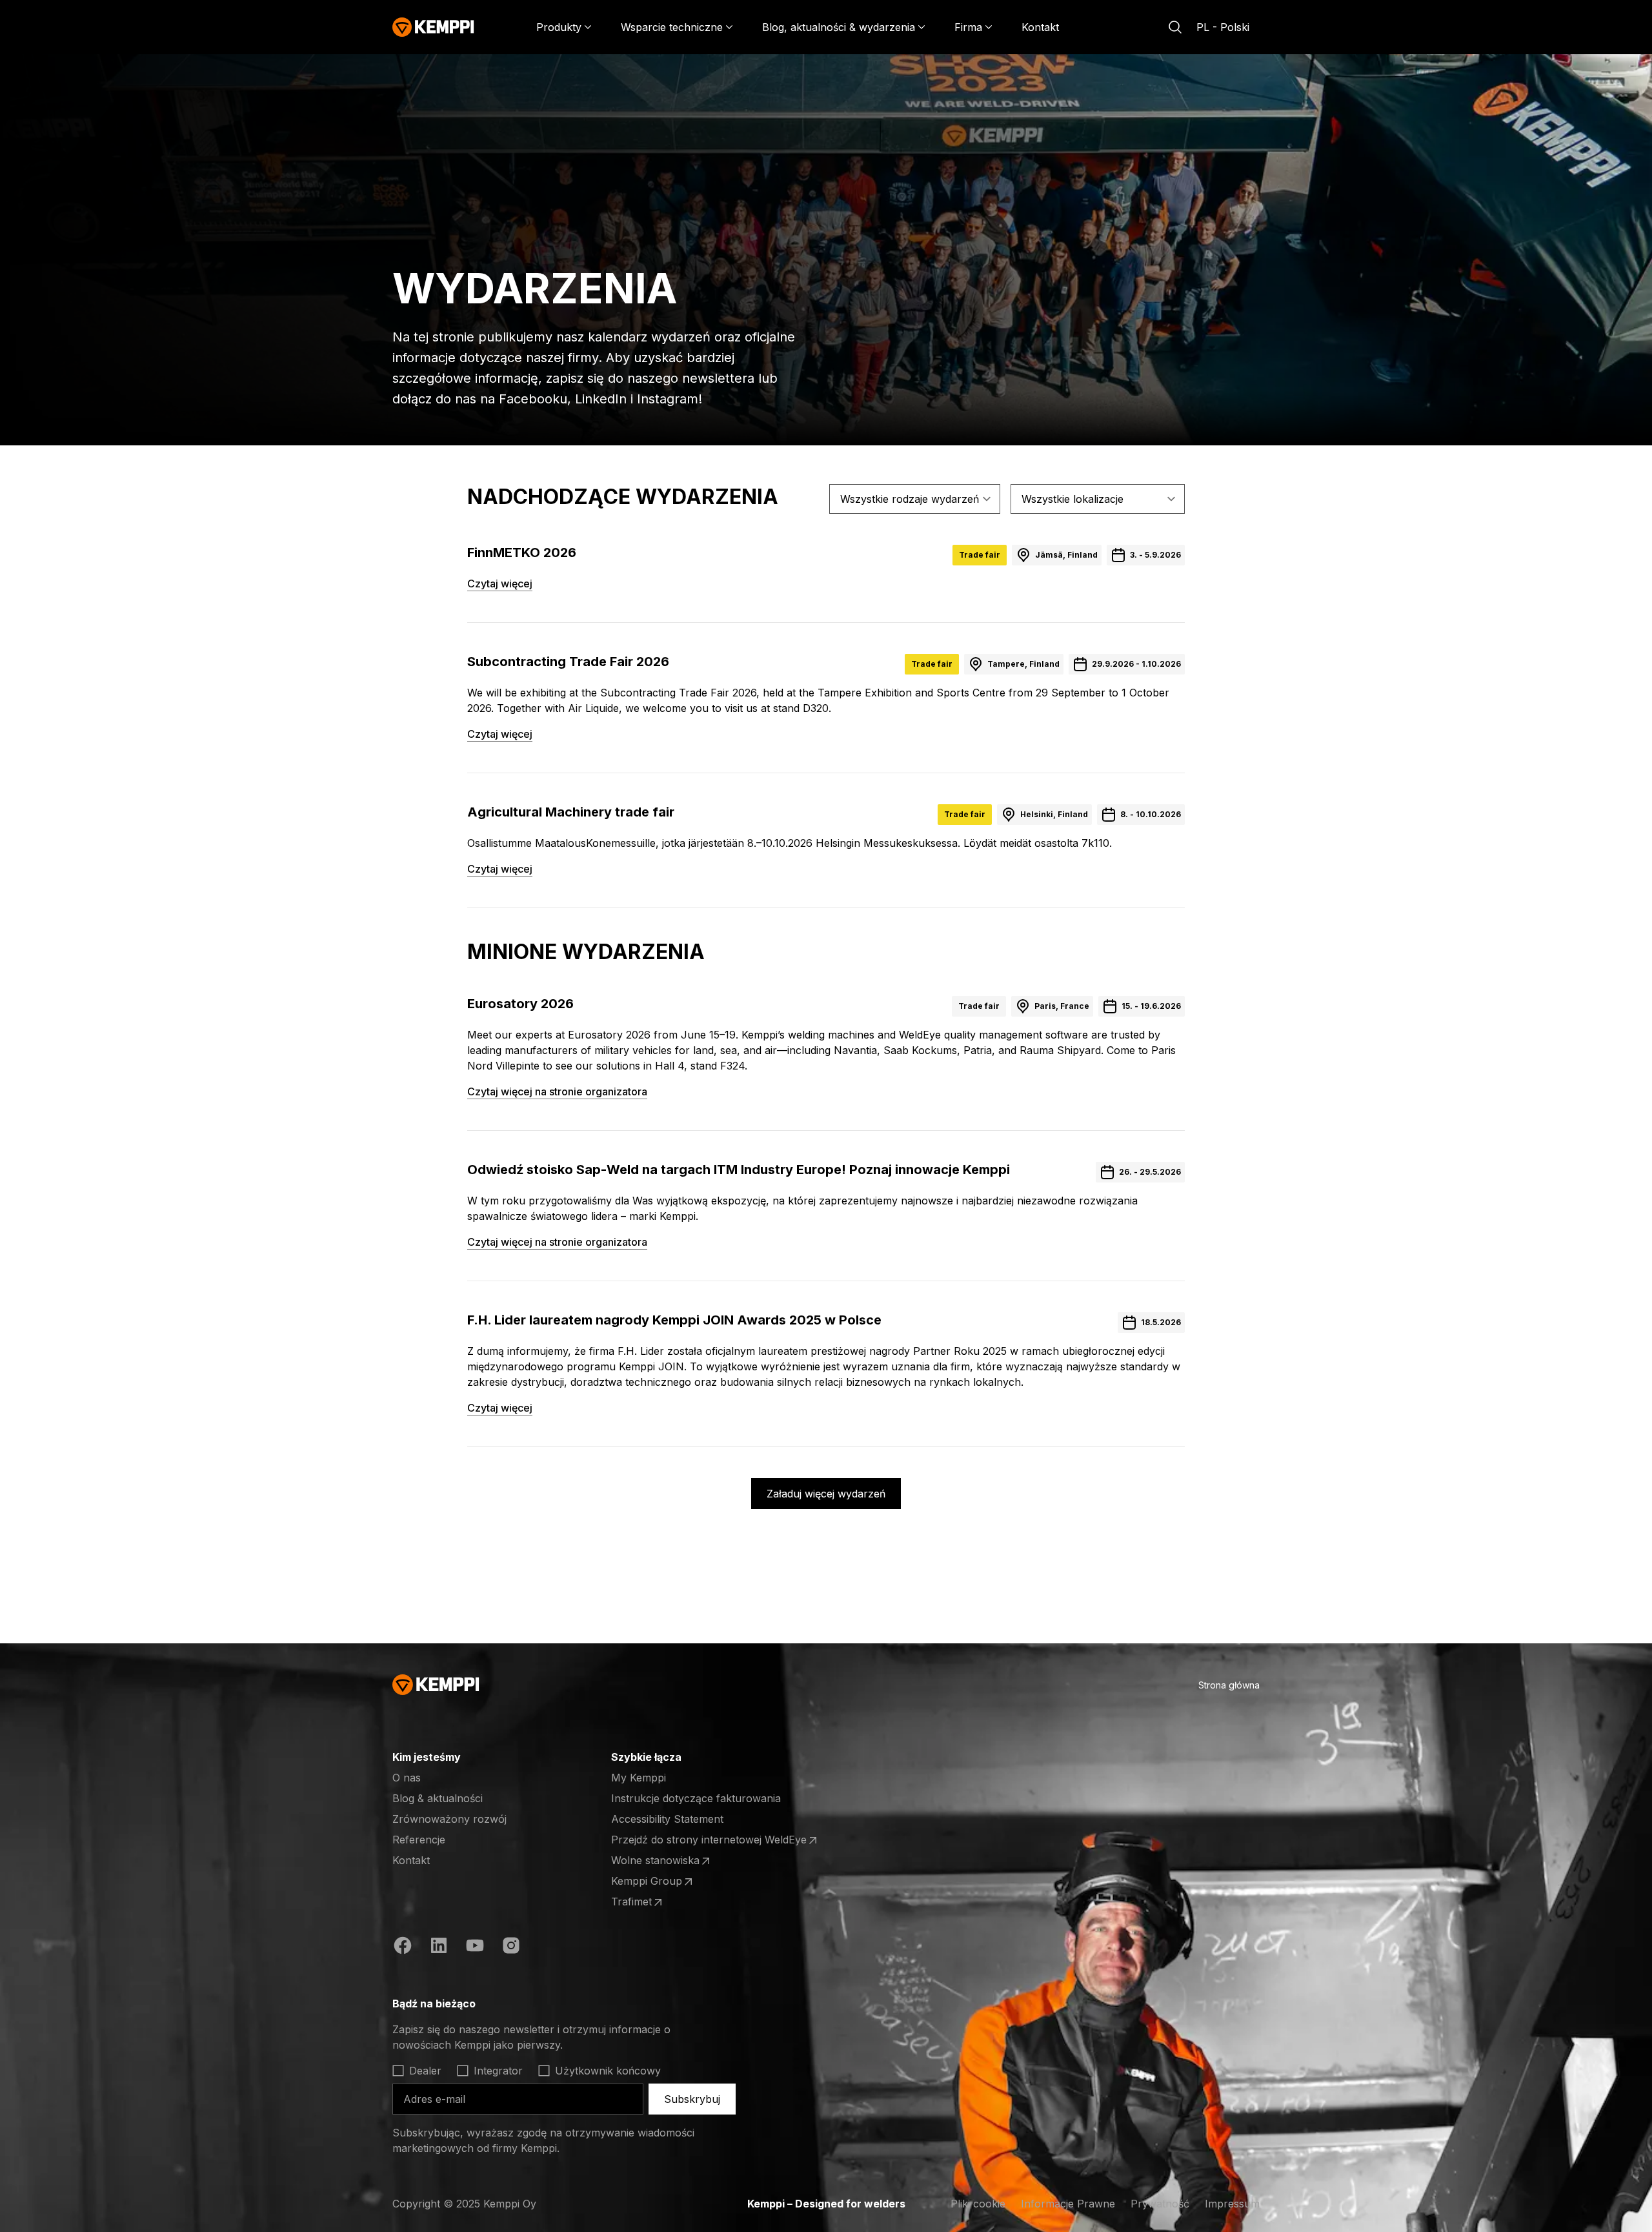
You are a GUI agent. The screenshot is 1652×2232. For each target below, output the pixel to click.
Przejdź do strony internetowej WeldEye (709, 1840)
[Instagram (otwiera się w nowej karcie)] (511, 1947)
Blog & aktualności (438, 1798)
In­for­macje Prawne (1068, 2204)
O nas (407, 1778)
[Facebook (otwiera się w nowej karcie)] (403, 1947)
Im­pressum (1232, 2204)
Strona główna (1229, 1685)
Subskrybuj (692, 2099)
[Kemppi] (433, 27)
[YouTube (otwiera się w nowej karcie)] (475, 1947)
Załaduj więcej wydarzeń (826, 1494)
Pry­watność (1160, 2204)
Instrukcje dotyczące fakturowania (696, 1798)
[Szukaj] (1175, 27)
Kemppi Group (661, 1882)
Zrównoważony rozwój (449, 1819)
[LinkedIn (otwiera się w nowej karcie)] (439, 1947)
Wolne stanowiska (661, 1861)
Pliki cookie (978, 2204)
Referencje (419, 1840)
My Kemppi (639, 1778)
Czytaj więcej (500, 583)
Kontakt (1040, 27)
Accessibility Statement (667, 1819)
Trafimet (661, 1902)
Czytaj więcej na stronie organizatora (557, 1091)
